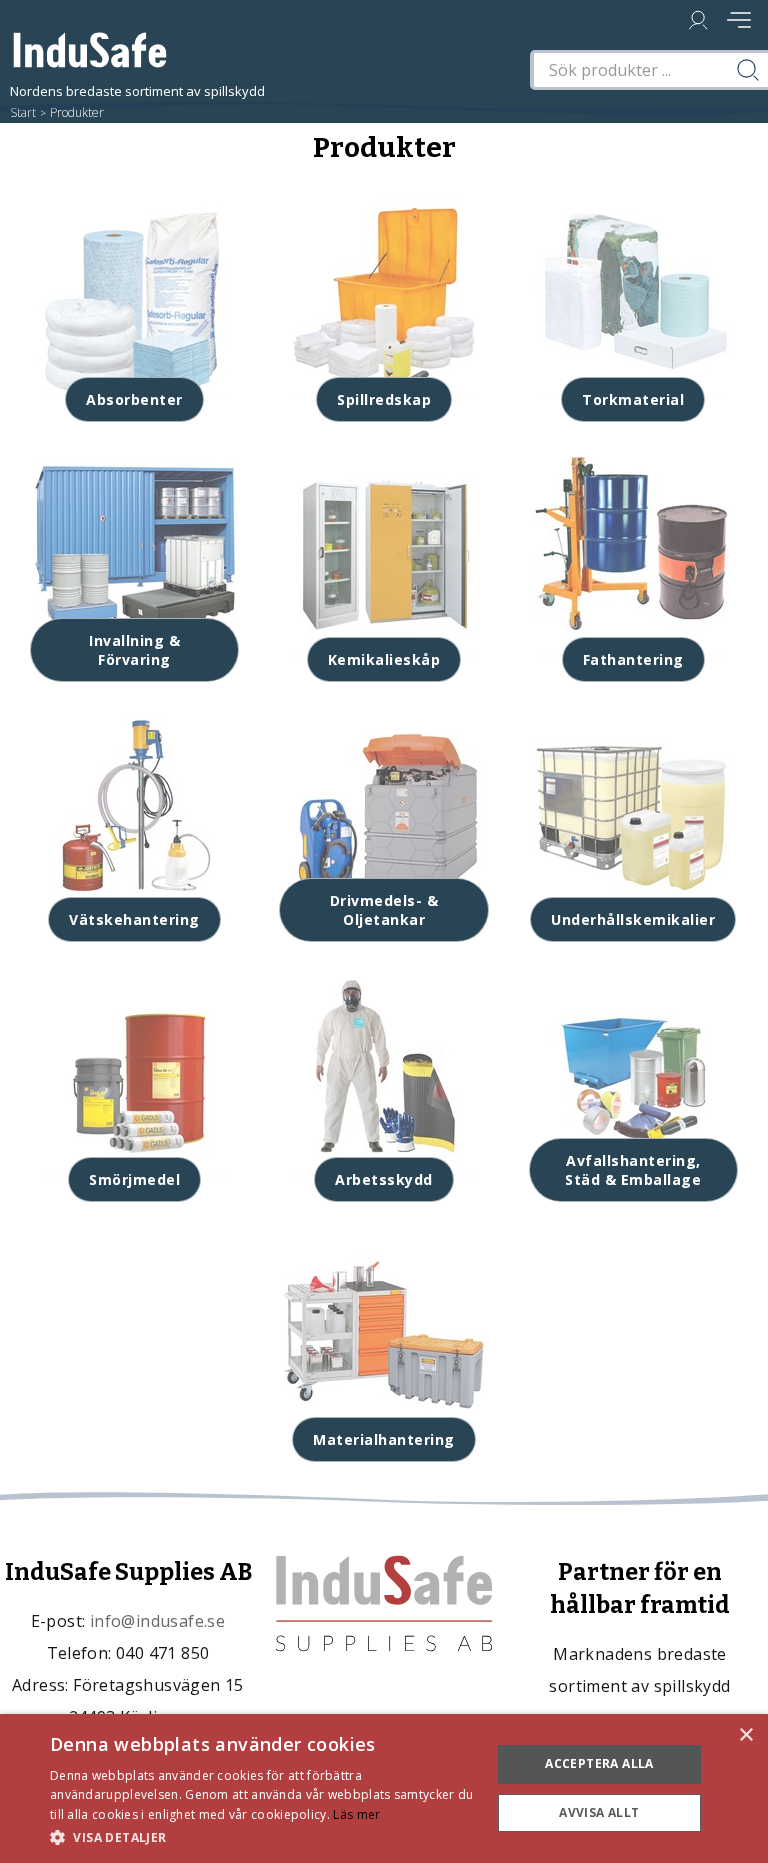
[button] (264, 1836)
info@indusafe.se (157, 1621)
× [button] (745, 1735)
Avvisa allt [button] (599, 1812)
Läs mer (356, 1814)
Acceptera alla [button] (599, 1763)
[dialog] (384, 1788)
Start (23, 112)
